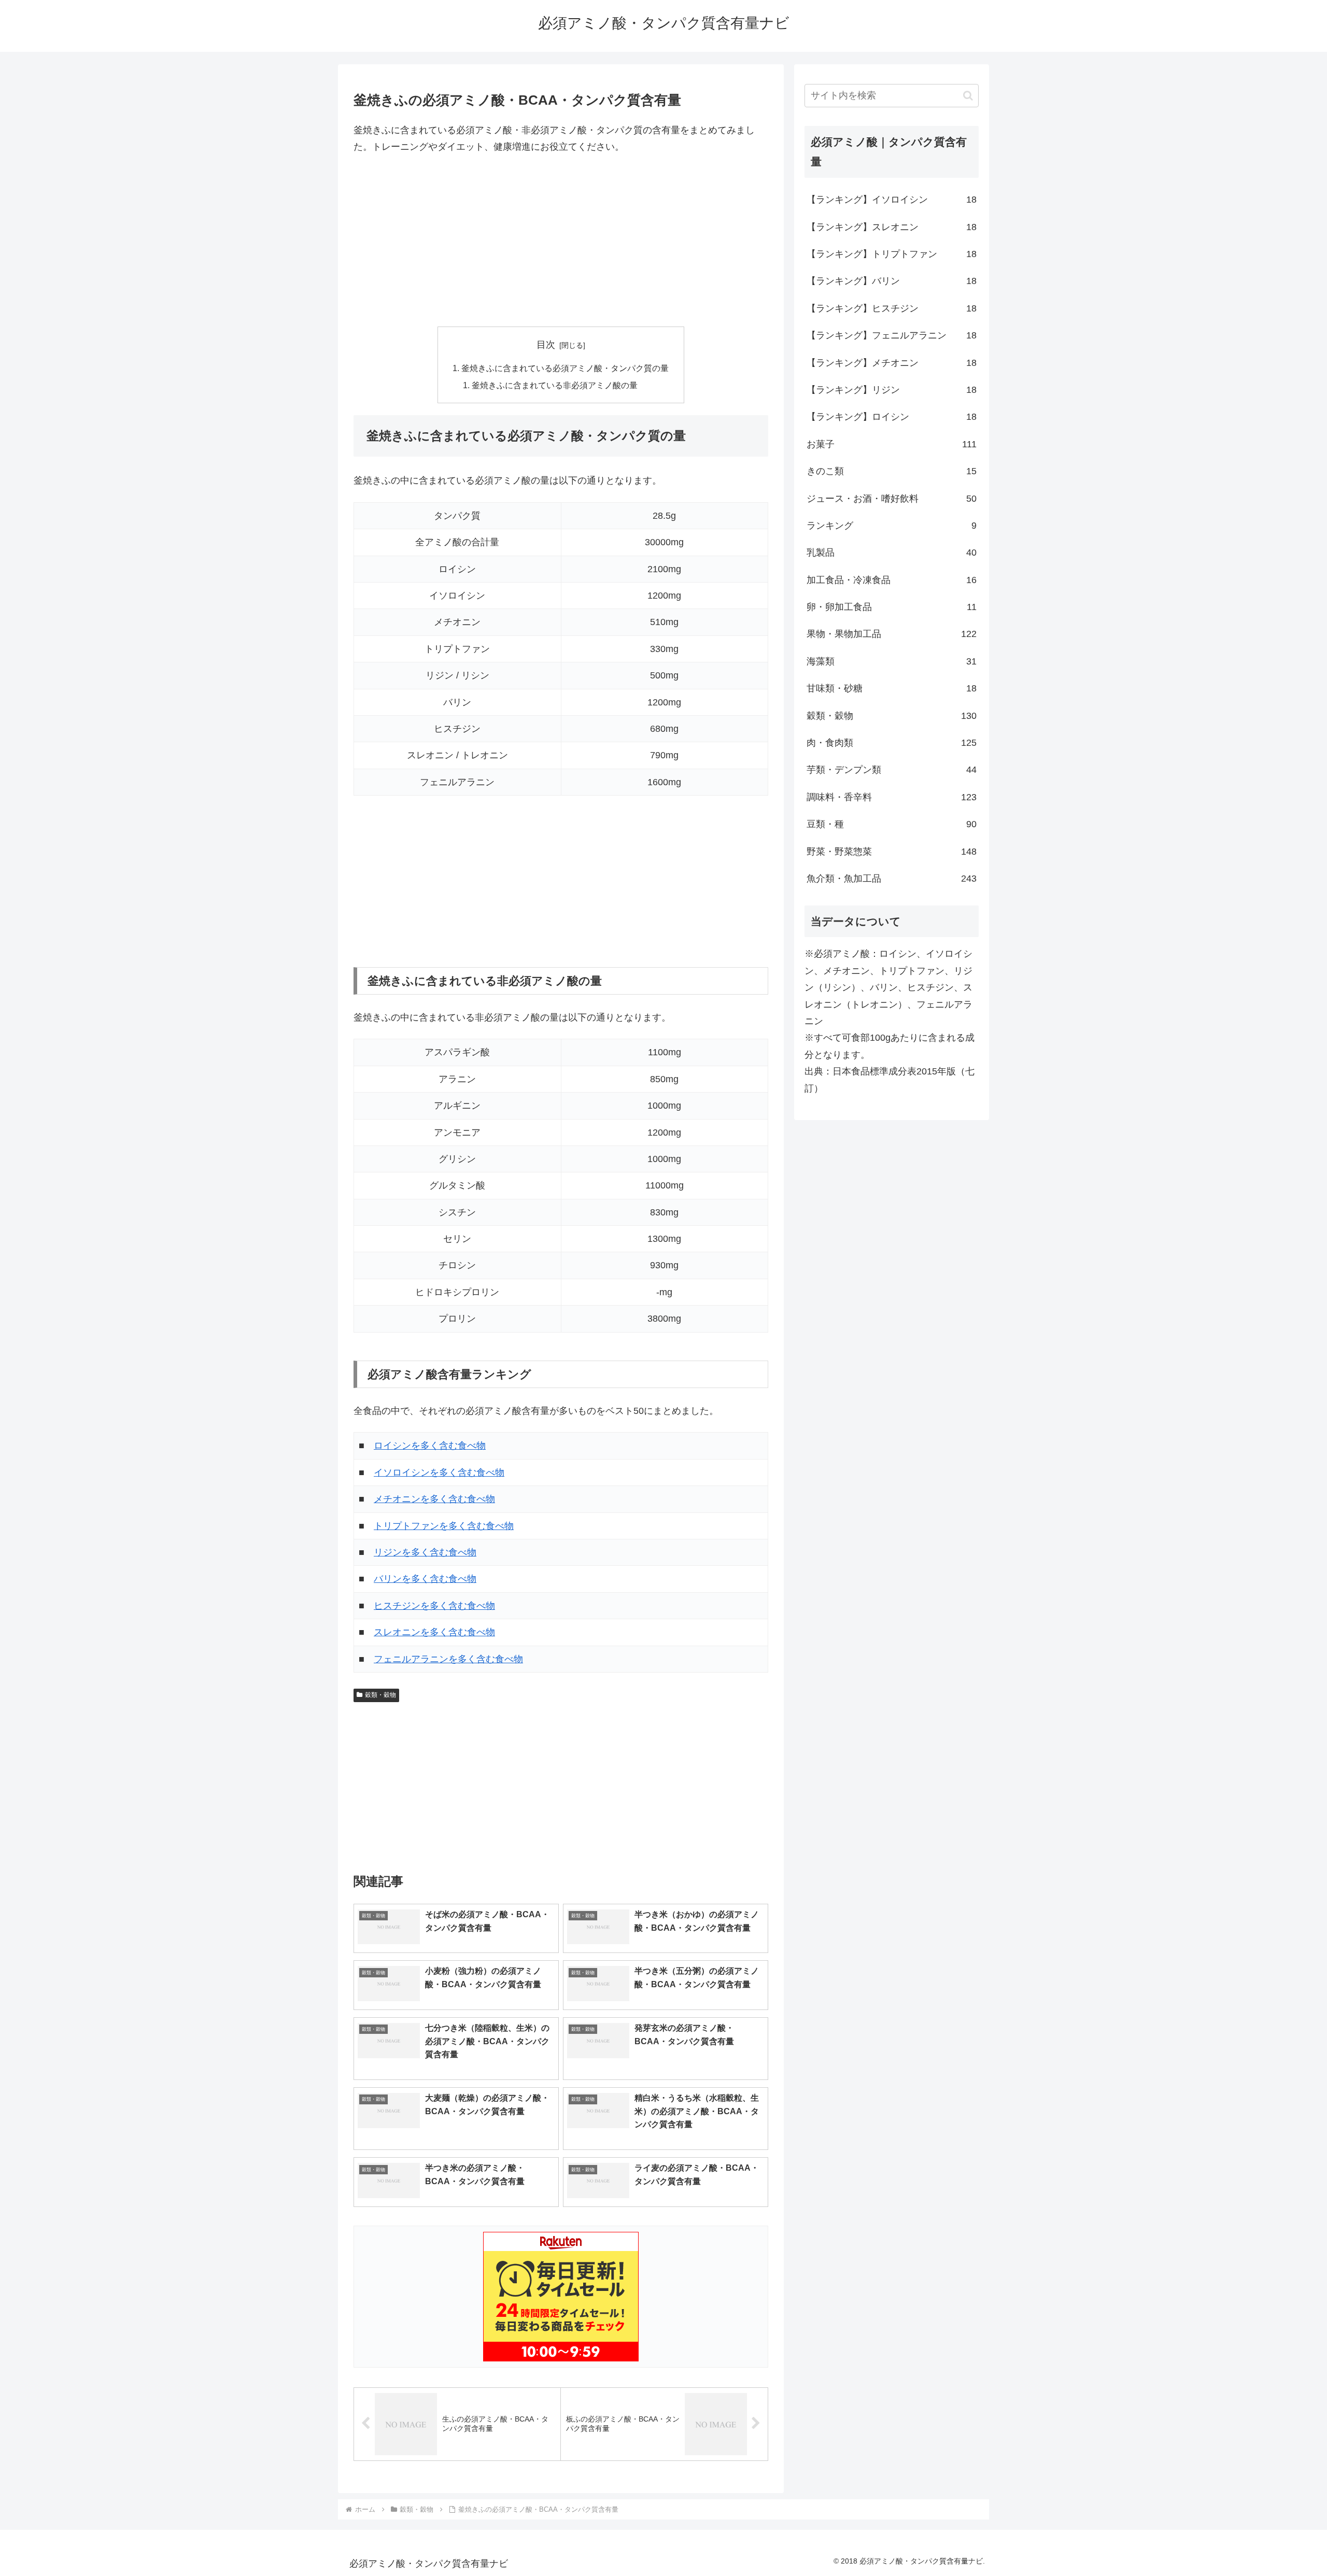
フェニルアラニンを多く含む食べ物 (448, 1659)
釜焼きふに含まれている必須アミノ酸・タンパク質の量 (565, 368)
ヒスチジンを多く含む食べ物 (434, 1606)
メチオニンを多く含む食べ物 (434, 1499)
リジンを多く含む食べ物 (425, 1552)
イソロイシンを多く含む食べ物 (439, 1473)
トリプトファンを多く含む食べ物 (444, 1526)
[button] (968, 96)
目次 (546, 345)
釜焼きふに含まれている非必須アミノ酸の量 (555, 385)
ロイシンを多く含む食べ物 (430, 1446)
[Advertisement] (561, 241)
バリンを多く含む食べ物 (425, 1579)
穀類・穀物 (380, 1695)
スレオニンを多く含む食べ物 (434, 1632)
